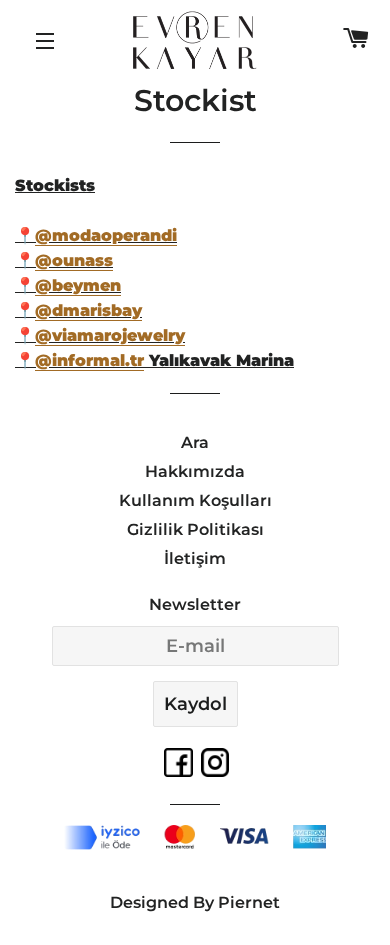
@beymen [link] (78, 285)
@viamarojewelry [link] (110, 335)
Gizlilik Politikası (195, 529)
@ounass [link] (74, 260)
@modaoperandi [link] (106, 235)
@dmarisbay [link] (88, 310)
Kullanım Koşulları (195, 500)
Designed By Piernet (195, 902)
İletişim (195, 558)
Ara (195, 442)
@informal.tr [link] (89, 360)
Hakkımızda (195, 471)
